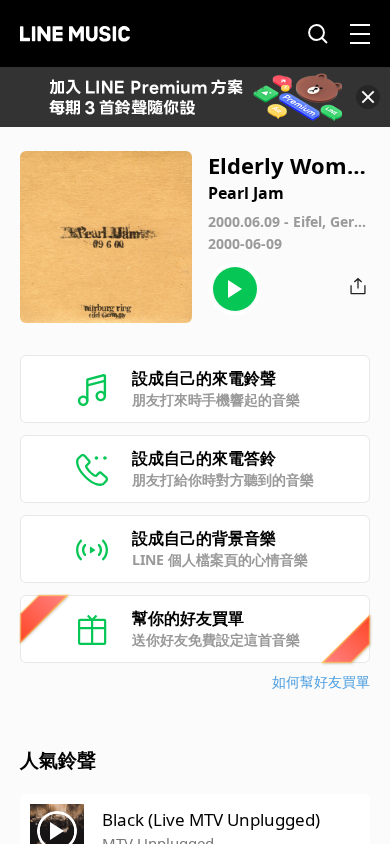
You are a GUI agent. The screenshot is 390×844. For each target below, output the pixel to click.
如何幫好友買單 (321, 681)
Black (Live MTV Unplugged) (211, 819)
